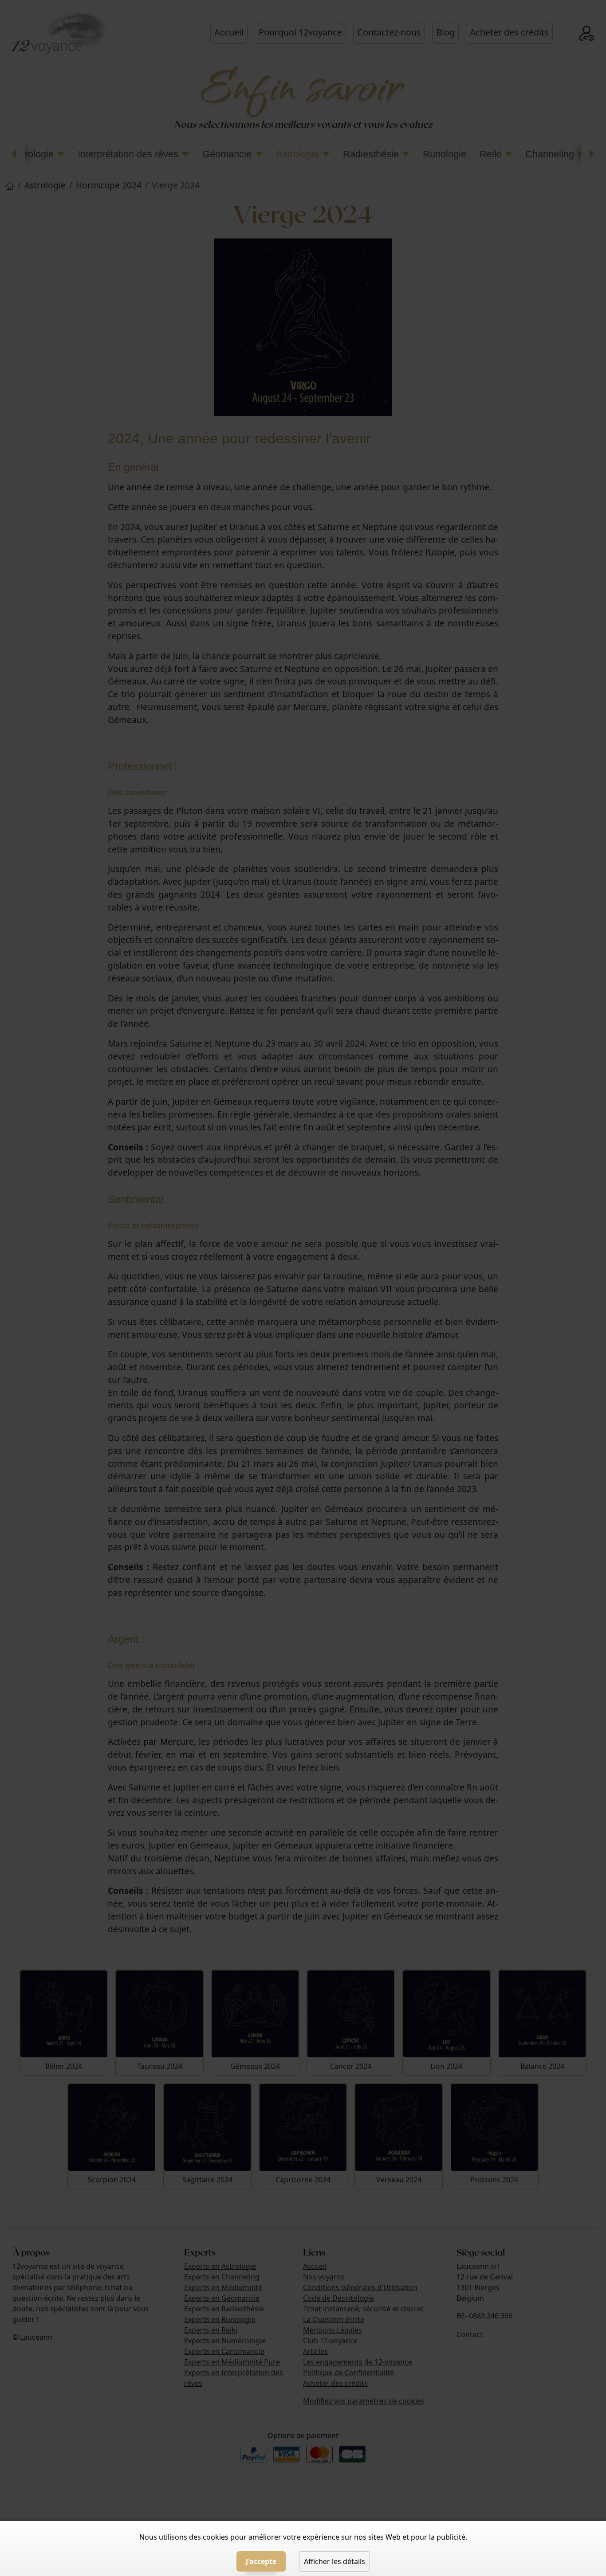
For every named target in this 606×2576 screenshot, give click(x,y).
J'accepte (261, 2561)
